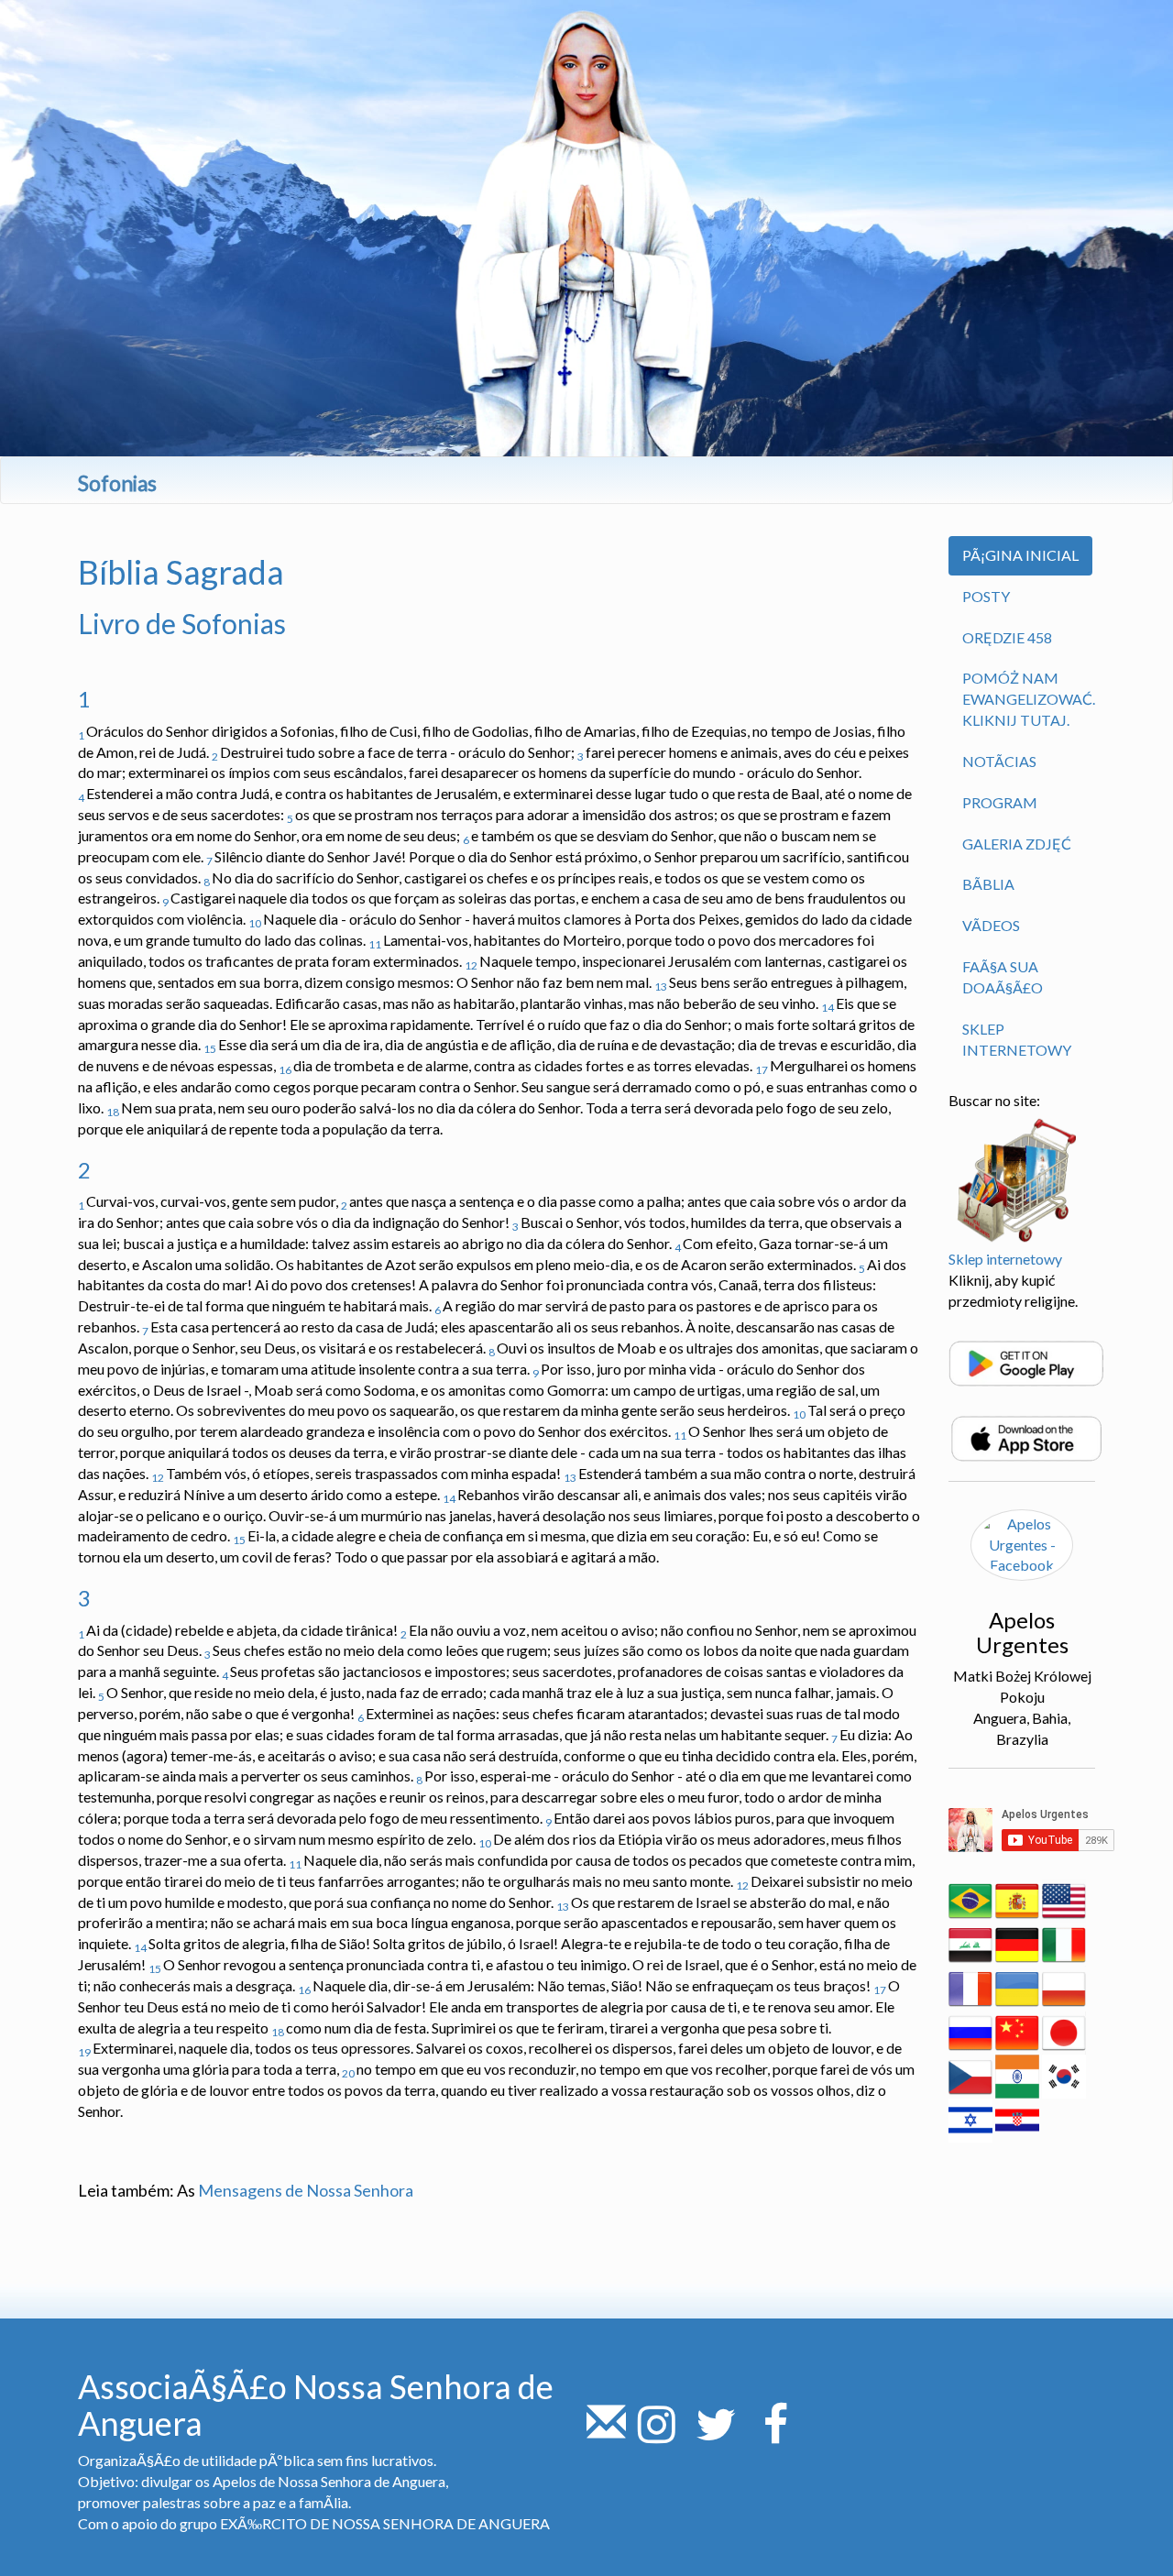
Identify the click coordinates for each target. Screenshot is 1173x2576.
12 (471, 965)
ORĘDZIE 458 (1007, 637)
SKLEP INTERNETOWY (1017, 1039)
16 (285, 1070)
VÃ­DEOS (991, 925)
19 (84, 2052)
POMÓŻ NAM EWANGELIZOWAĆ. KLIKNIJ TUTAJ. (1029, 699)
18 (113, 1112)
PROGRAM (1000, 802)
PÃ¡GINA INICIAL (1020, 555)
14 (828, 1008)
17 (762, 1070)
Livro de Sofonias (182, 623)
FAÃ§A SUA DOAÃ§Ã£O (1003, 977)
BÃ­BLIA (988, 884)
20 (348, 2073)
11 (375, 944)
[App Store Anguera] (1026, 1436)
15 (210, 1049)
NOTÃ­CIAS (999, 761)
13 (661, 987)
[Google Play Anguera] (1026, 1361)
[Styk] (606, 2434)
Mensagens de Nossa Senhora (306, 2190)
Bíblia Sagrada (181, 572)
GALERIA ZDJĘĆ (1017, 844)
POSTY (986, 596)
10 (255, 923)
